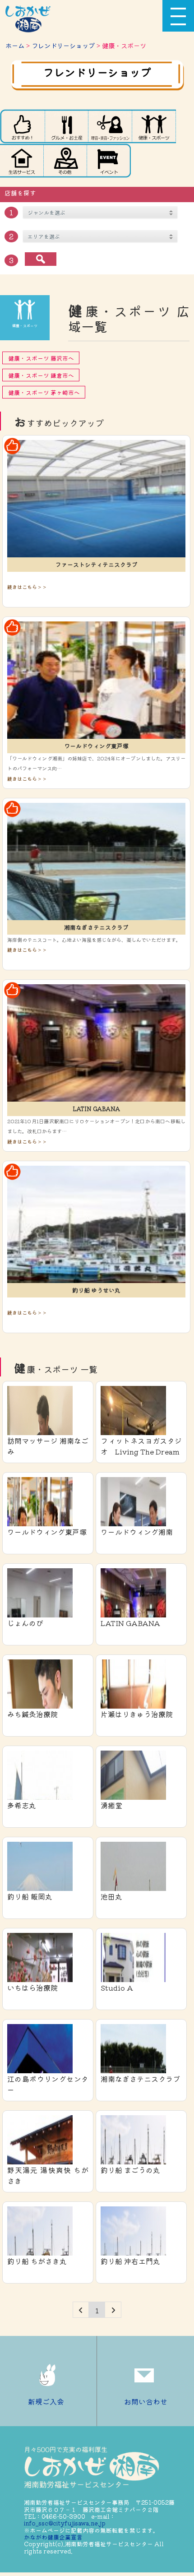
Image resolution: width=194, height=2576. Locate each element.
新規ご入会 (46, 2401)
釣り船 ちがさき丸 (37, 2261)
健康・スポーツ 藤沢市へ (41, 358)
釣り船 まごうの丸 (130, 2170)
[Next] (113, 2310)
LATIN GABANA (96, 1109)
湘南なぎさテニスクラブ (96, 927)
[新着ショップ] (22, 126)
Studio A (117, 1988)
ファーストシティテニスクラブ (97, 564)
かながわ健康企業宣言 (53, 2537)
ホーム (15, 45)
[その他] (65, 161)
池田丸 (111, 1896)
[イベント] (109, 161)
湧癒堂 (111, 1805)
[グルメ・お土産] (66, 126)
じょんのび (25, 1623)
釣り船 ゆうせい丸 (96, 1290)
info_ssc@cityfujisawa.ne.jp (65, 2523)
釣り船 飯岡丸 (30, 1896)
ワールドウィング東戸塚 (96, 746)
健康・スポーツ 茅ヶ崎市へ (44, 392)
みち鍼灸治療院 (32, 1714)
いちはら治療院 (32, 1988)
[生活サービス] (22, 161)
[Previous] (81, 2310)
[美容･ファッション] (110, 126)
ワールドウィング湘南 (137, 1532)
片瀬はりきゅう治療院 (137, 1714)
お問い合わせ (146, 2401)
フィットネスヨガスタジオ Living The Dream (141, 1446)
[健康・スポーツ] (154, 126)
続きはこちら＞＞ (27, 587)
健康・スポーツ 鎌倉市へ (41, 375)
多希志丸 (22, 1805)
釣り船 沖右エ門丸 (130, 2261)
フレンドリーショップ (63, 45)
